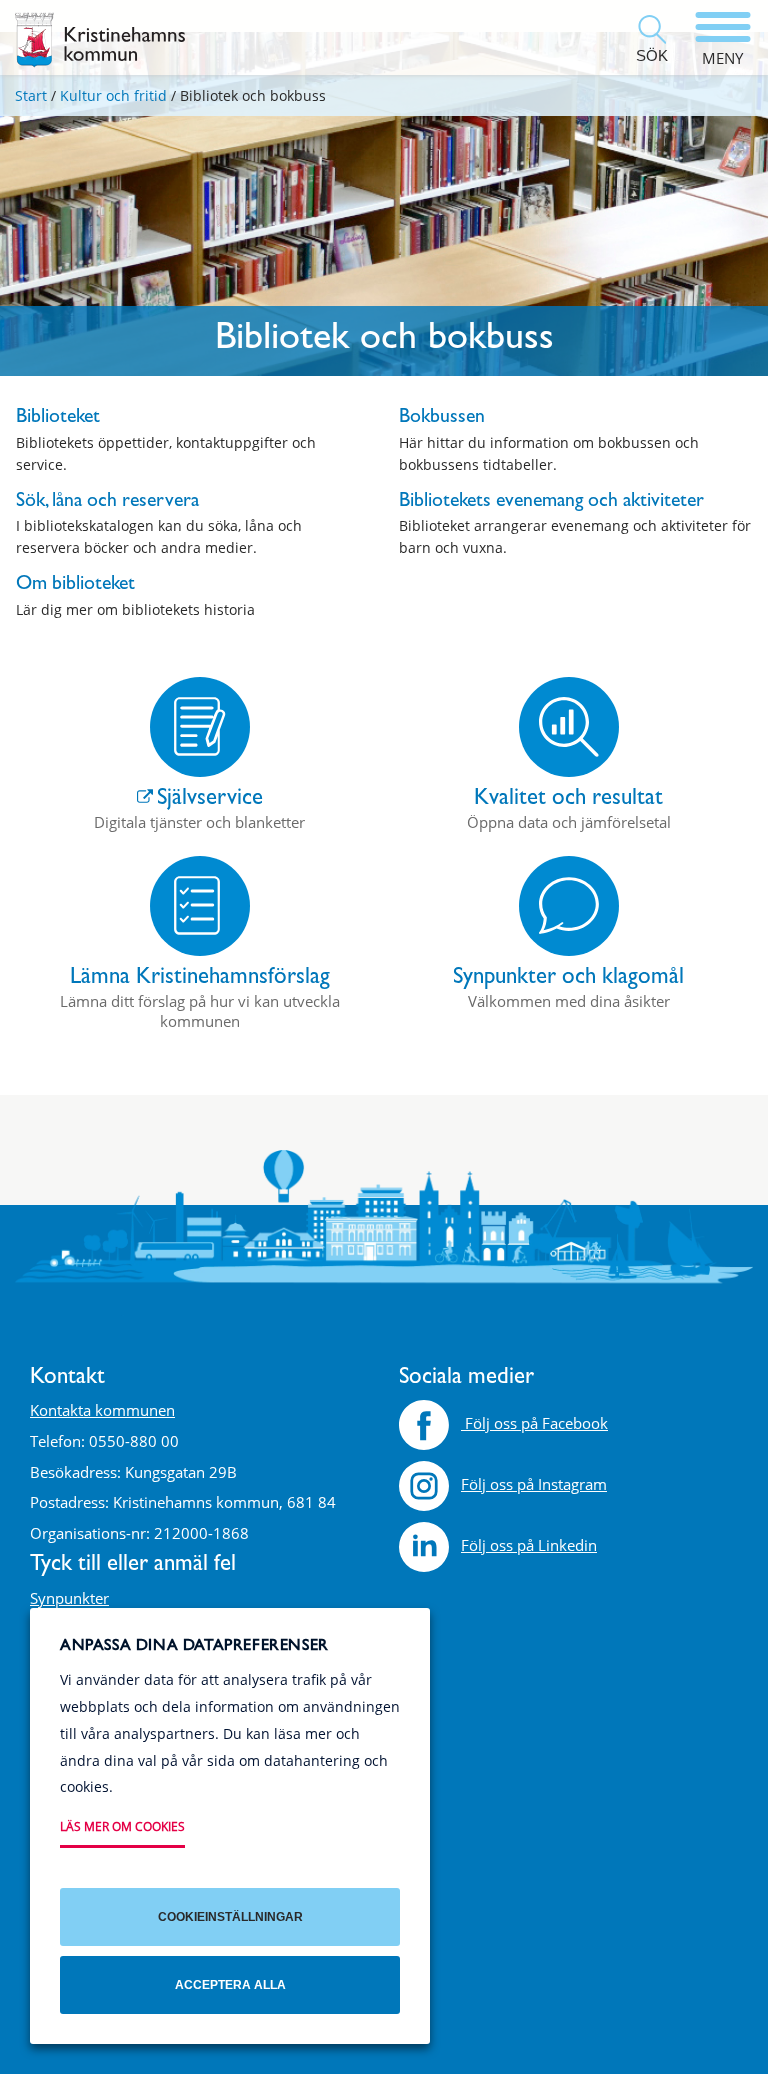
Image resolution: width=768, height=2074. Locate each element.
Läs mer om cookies (122, 1826)
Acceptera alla (230, 1985)
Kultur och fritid (113, 95)
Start (31, 95)
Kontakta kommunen (102, 1410)
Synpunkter (69, 1598)
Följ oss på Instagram (534, 1484)
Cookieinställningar (230, 1917)
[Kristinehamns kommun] (100, 40)
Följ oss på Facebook (534, 1423)
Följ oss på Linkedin (529, 1545)
